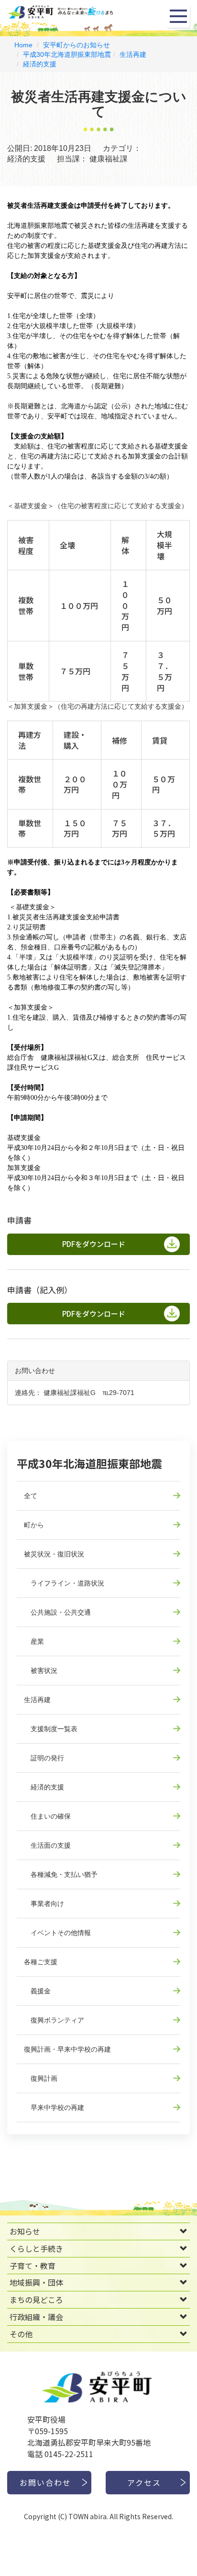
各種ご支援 (41, 1962)
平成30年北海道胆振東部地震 (67, 54)
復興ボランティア (54, 2020)
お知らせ (25, 2231)
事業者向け (44, 1904)
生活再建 (133, 54)
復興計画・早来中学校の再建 (67, 2049)
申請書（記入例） (40, 1290)
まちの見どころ (36, 2299)
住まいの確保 (47, 1816)
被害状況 (41, 1671)
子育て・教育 (33, 2266)
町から (34, 1525)
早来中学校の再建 (54, 2108)
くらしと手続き (36, 2248)
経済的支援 (40, 64)
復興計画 (41, 2078)
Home (23, 45)
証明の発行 (44, 1758)
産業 (34, 1641)
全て (31, 1496)
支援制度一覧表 (51, 1729)
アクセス (144, 2482)
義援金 (37, 1991)
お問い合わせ (45, 2482)
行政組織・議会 (36, 2317)
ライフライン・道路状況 (64, 1583)
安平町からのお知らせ (77, 45)
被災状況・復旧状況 (54, 1554)
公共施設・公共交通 (57, 1612)
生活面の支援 (47, 1845)
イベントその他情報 (57, 1933)
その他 (21, 2334)
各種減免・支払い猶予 (61, 1874)
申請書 (19, 1220)
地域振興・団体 (36, 2282)
